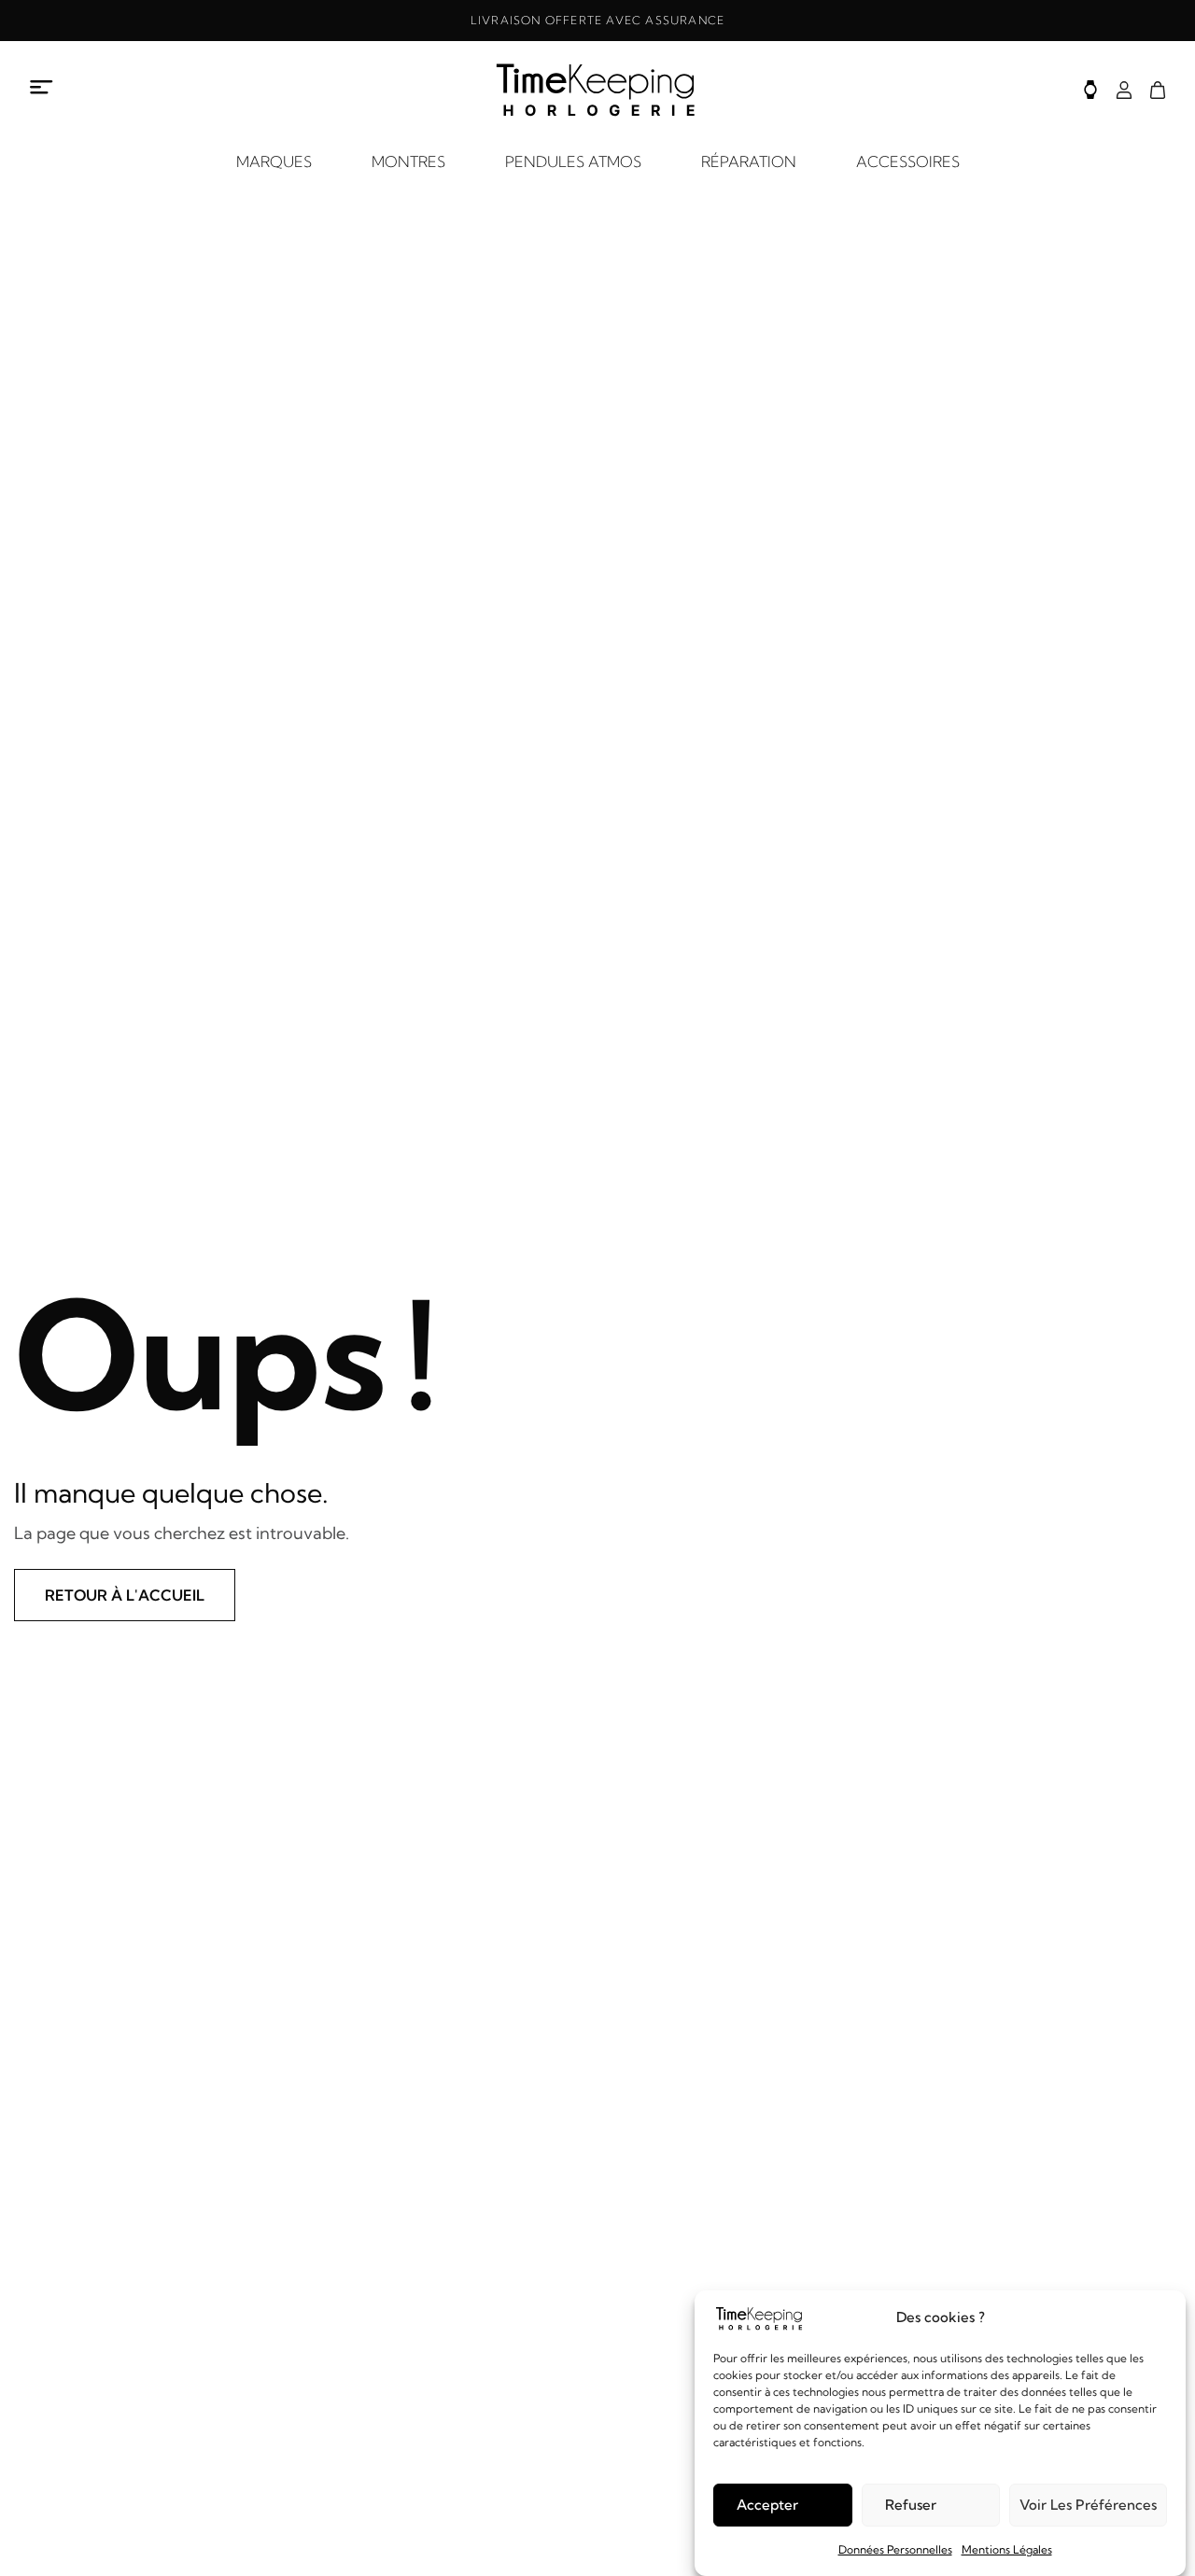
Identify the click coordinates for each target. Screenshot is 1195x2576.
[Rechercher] (1090, 90)
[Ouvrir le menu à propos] (42, 87)
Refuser (911, 2505)
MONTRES (408, 161)
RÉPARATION (749, 161)
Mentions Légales (1007, 2549)
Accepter (767, 2505)
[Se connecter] (1124, 90)
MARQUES (274, 161)
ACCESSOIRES (908, 161)
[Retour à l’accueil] (597, 90)
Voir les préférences (1088, 2505)
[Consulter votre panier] (1158, 90)
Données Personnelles (895, 2549)
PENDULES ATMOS (573, 161)
